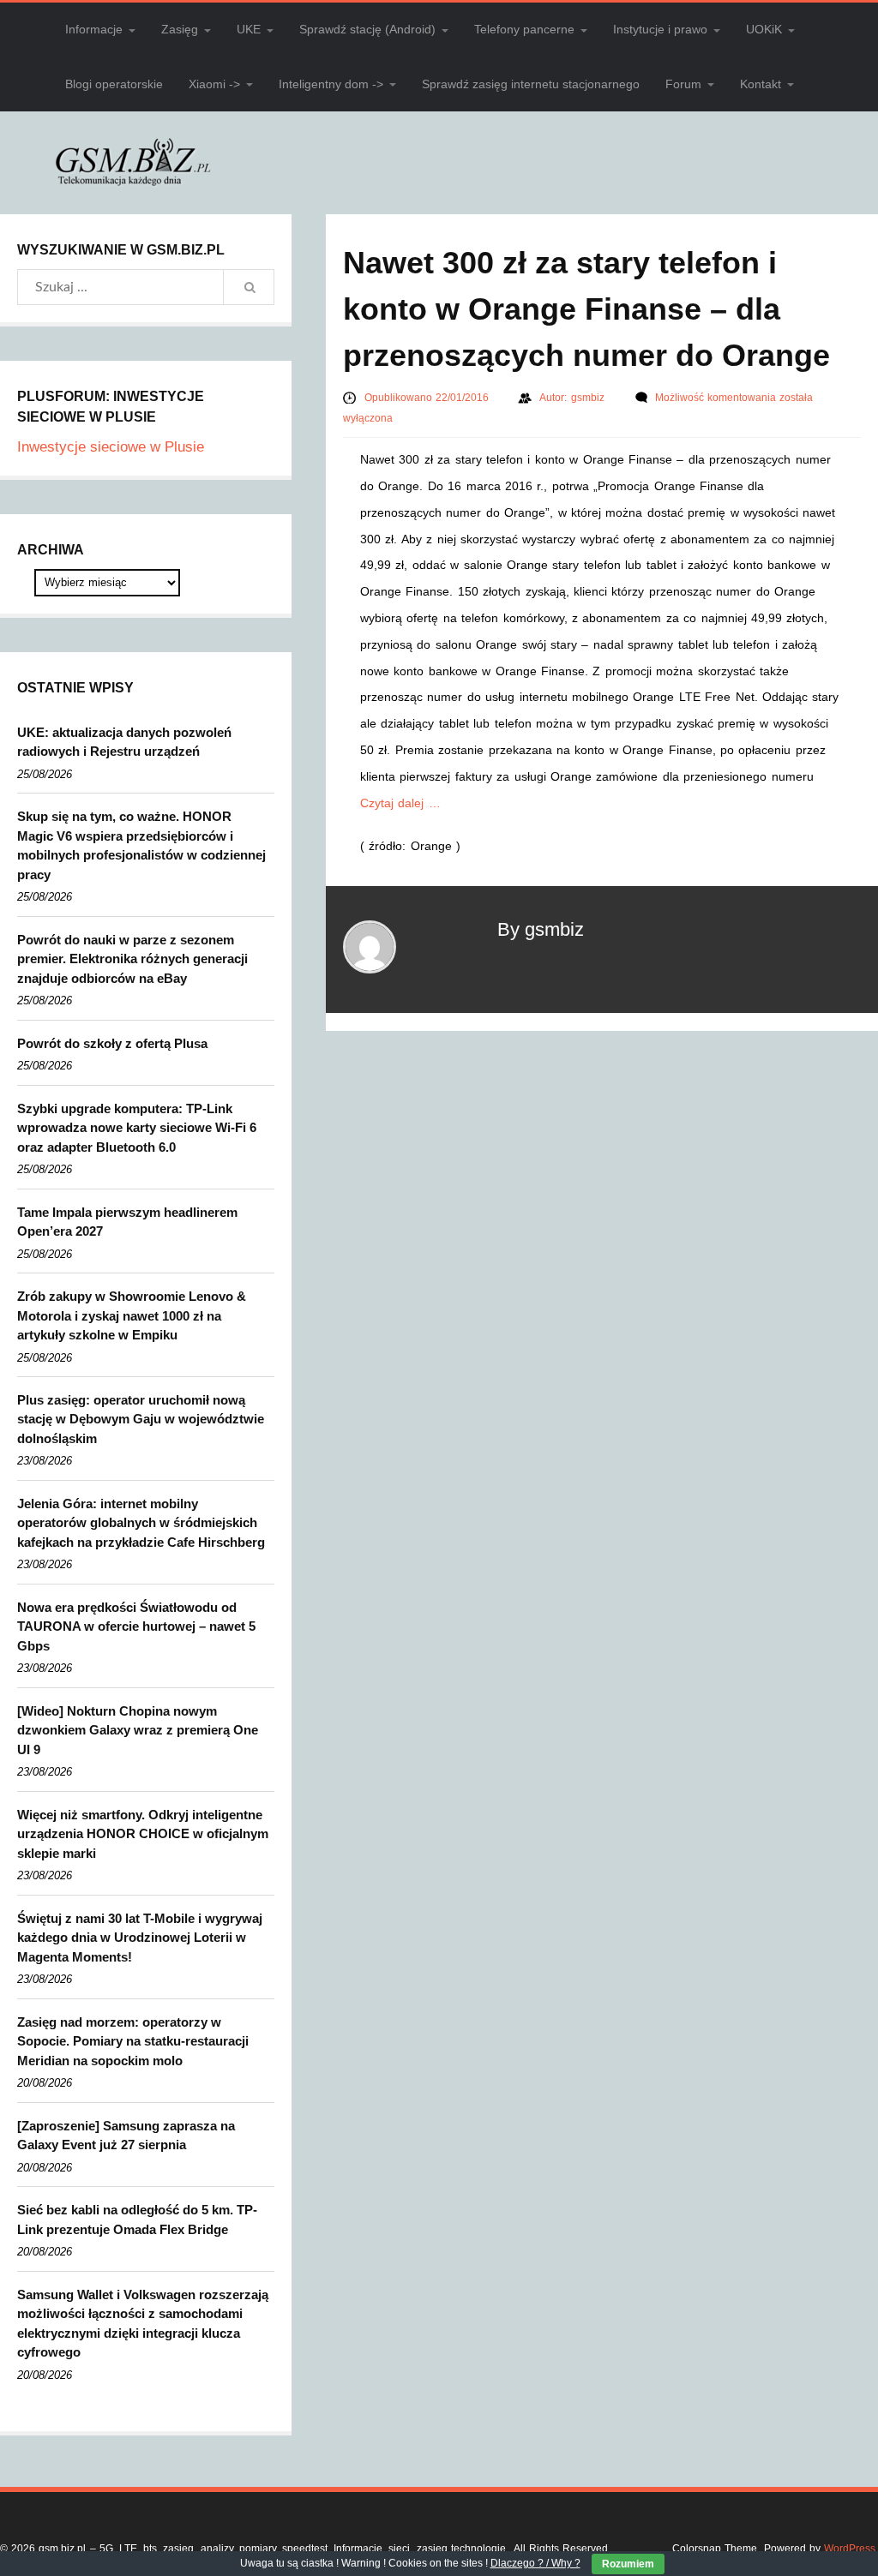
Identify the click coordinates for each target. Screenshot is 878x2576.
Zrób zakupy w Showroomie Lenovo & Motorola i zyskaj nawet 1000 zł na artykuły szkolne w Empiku (132, 1315)
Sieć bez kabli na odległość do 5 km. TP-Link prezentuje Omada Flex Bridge (137, 2220)
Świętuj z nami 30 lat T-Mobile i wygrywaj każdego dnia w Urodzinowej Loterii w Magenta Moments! (140, 1938)
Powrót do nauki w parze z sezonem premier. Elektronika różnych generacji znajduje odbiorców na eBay (132, 959)
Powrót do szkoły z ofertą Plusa (112, 1043)
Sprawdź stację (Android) (367, 29)
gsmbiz (589, 398)
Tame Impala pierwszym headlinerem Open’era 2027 (127, 1222)
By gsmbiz (541, 929)
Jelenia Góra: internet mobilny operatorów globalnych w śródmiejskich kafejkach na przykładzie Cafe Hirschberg (141, 1523)
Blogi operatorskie (114, 84)
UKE (249, 29)
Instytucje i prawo (660, 29)
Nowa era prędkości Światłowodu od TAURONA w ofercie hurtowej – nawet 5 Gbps (136, 1626)
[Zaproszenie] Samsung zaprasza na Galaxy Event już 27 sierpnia (126, 2136)
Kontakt (761, 84)
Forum (683, 84)
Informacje (94, 29)
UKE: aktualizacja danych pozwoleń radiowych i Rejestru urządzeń (124, 742)
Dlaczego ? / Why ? (535, 2563)
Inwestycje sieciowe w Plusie (111, 447)
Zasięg (180, 29)
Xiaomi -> (214, 84)
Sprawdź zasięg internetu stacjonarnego (531, 84)
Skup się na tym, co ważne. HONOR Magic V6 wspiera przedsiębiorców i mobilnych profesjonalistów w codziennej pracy (141, 845)
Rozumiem (628, 2564)
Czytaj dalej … (400, 803)
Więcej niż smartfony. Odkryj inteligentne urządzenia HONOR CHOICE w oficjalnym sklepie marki (143, 1834)
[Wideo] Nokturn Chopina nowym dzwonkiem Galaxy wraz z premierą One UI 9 (138, 1730)
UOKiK (764, 29)
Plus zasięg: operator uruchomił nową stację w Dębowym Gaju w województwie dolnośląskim (141, 1419)
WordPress (850, 2549)
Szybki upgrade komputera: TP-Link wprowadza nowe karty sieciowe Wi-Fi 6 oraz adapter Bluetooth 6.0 (137, 1128)
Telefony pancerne (524, 29)
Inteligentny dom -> (331, 84)
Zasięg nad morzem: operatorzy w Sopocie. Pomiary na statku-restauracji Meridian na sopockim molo (133, 2041)
